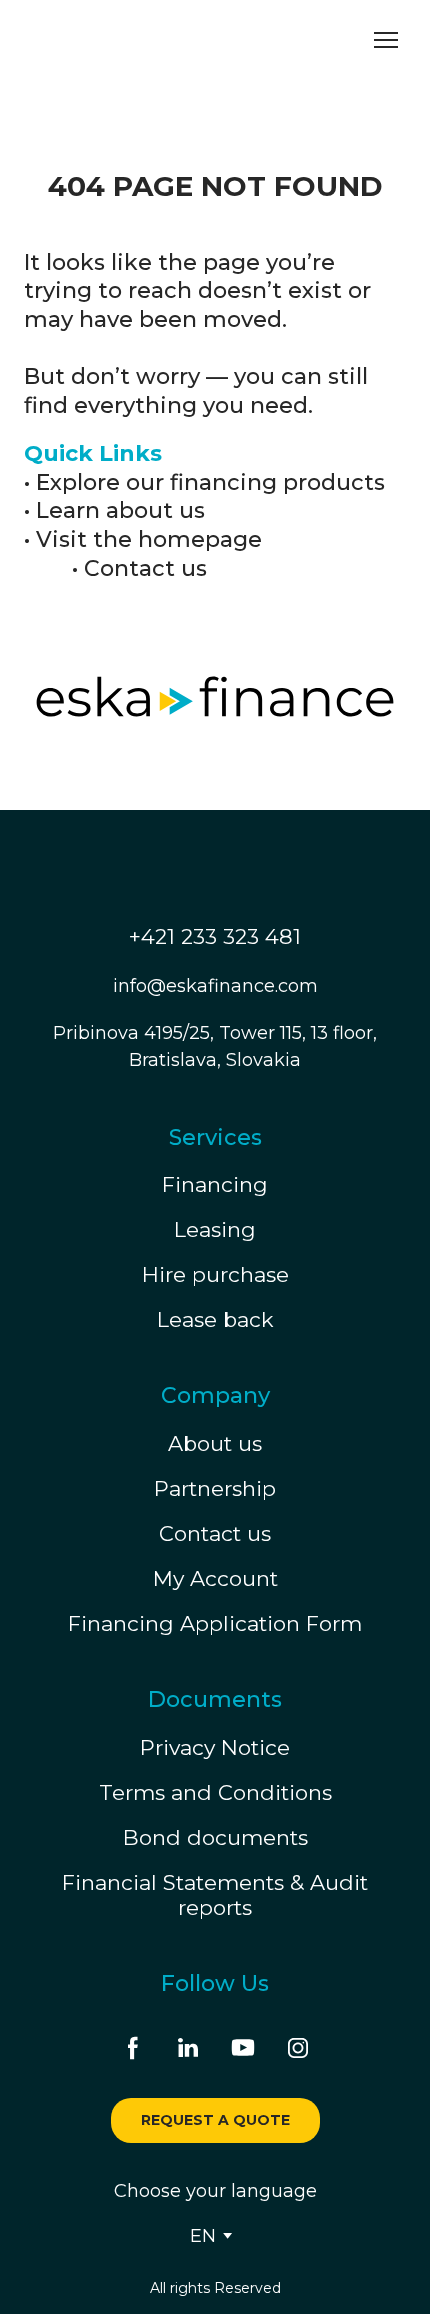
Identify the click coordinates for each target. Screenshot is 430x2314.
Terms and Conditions (215, 1792)
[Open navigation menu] (386, 40)
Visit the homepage (149, 539)
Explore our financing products (210, 482)
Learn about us (120, 510)
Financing (215, 1184)
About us (215, 1443)
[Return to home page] (115, 40)
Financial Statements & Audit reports (215, 1895)
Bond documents (215, 1837)
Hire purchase (215, 1274)
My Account (215, 1578)
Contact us (145, 568)
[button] (133, 2048)
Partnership (215, 1488)
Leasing (215, 1229)
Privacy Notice (215, 1747)
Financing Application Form (215, 1623)
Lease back (215, 1319)
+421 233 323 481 (215, 936)
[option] (203, 2236)
